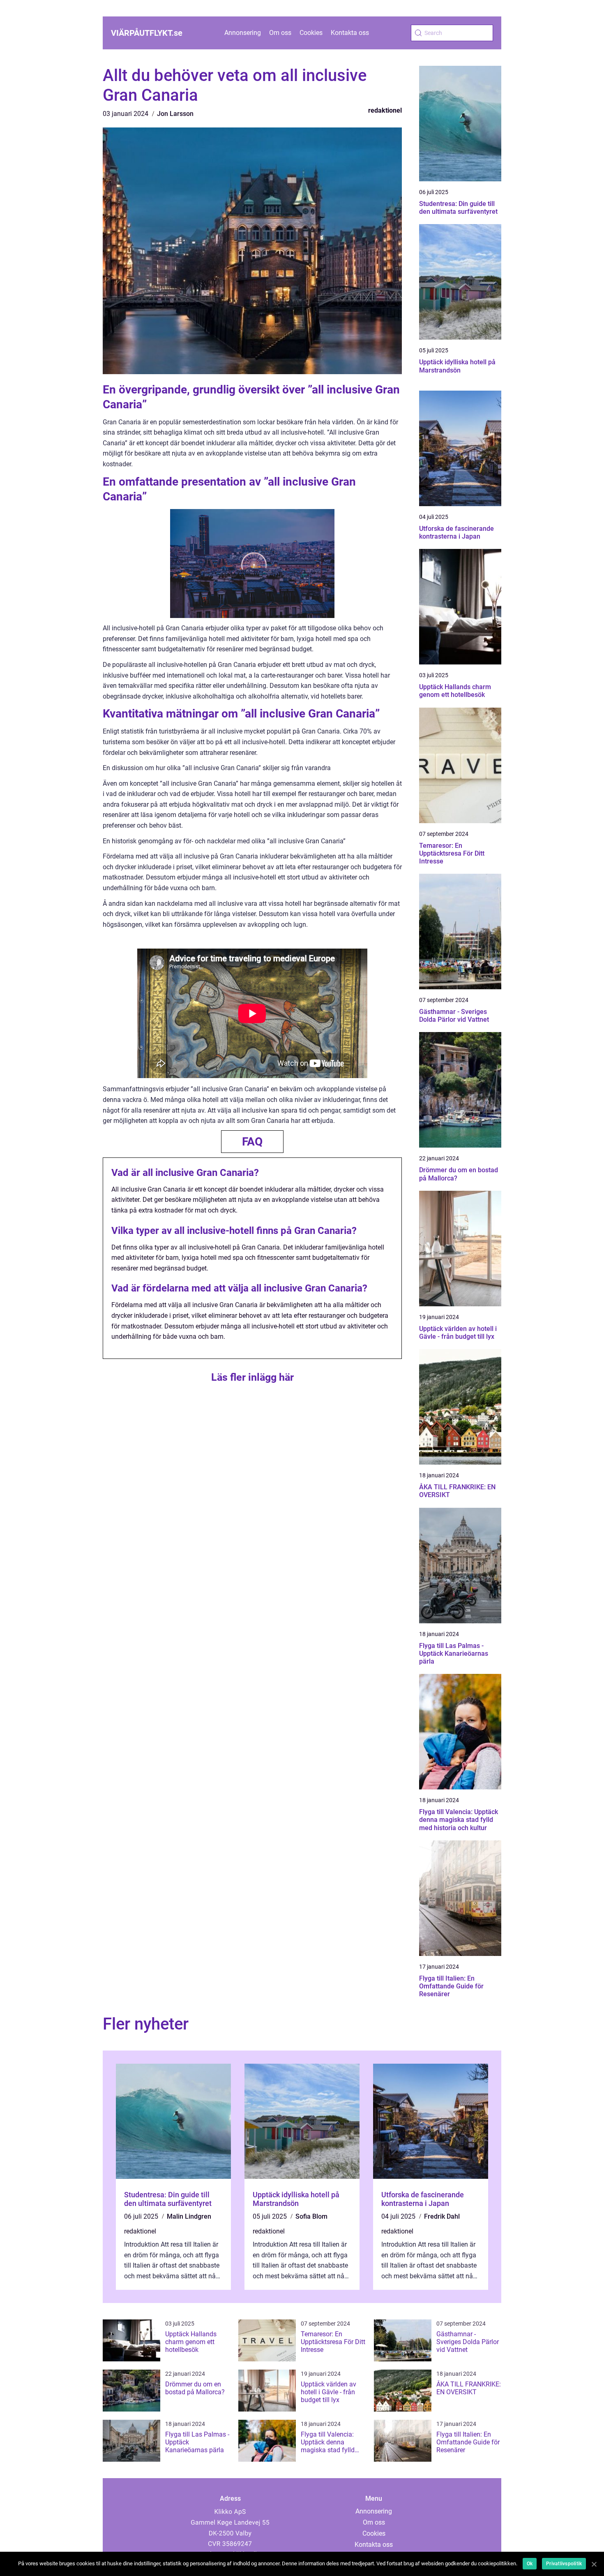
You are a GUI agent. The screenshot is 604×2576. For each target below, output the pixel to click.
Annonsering (243, 33)
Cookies (311, 33)
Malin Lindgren (189, 2216)
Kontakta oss (350, 33)
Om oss (280, 33)
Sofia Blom (311, 2216)
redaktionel (385, 110)
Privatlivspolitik (564, 2564)
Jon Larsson (175, 114)
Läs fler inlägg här (252, 1377)
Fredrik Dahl (442, 2216)
